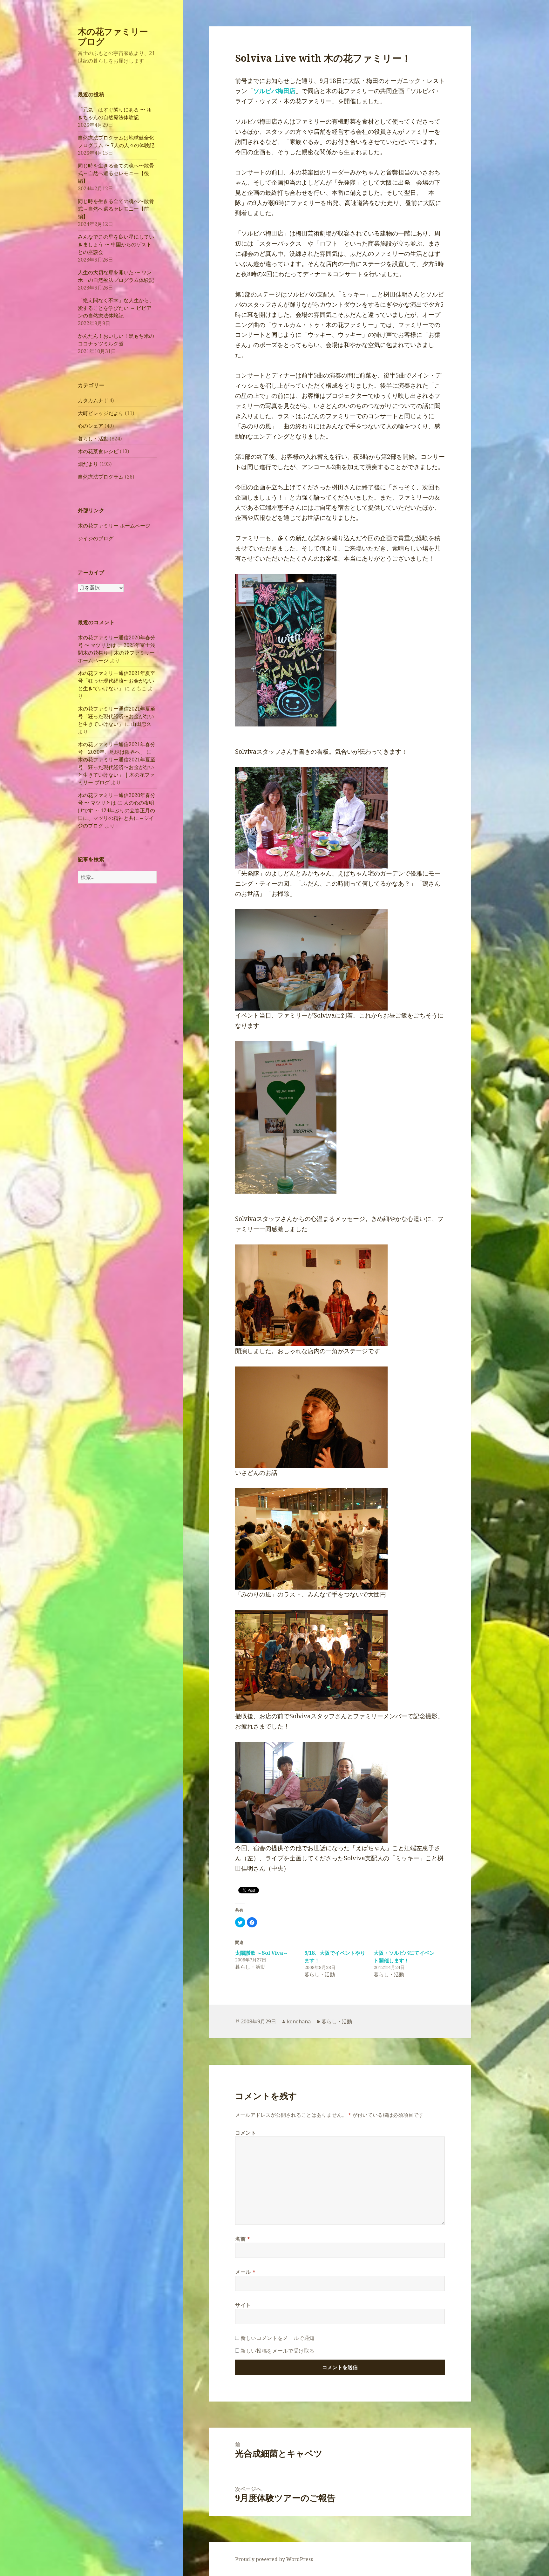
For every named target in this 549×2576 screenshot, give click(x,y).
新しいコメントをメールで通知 (278, 2338)
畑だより (88, 464)
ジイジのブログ (96, 538)
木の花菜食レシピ (98, 451)
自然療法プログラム (101, 477)
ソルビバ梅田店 (274, 91)
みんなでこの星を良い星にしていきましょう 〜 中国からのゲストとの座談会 (116, 244)
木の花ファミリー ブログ (113, 36)
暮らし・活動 (93, 439)
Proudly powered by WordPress (274, 2559)
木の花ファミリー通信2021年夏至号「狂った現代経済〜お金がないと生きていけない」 (117, 681)
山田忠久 (141, 724)
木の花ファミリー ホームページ (114, 526)
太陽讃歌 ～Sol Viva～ (262, 1953)
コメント (246, 2133)
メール (245, 2272)
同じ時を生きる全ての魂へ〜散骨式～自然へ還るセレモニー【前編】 (116, 209)
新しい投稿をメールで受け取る (278, 2351)
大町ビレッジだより (101, 413)
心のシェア (91, 426)
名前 (243, 2239)
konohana (299, 2021)
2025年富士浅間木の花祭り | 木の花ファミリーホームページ (117, 653)
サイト (243, 2305)
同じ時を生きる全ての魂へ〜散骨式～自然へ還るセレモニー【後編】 (116, 173)
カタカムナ (91, 400)
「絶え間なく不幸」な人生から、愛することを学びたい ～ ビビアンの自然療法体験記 (116, 308)
